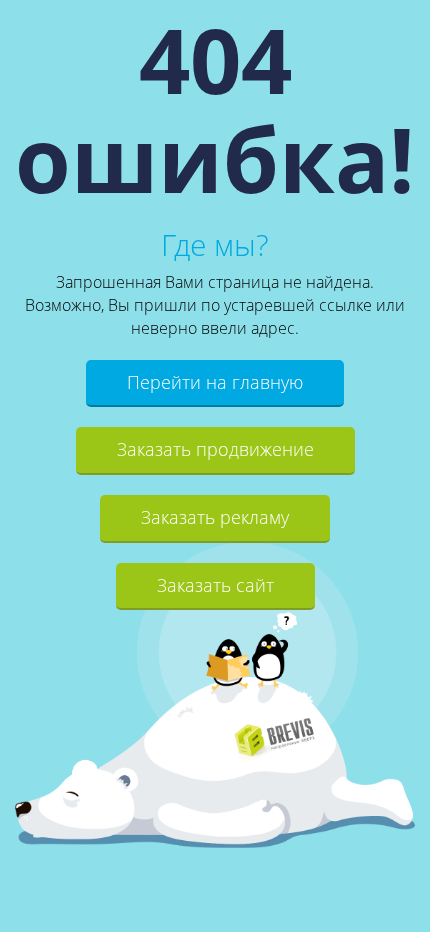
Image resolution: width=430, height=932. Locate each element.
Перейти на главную (215, 382)
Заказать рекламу (215, 517)
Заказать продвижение (215, 449)
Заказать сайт (215, 585)
